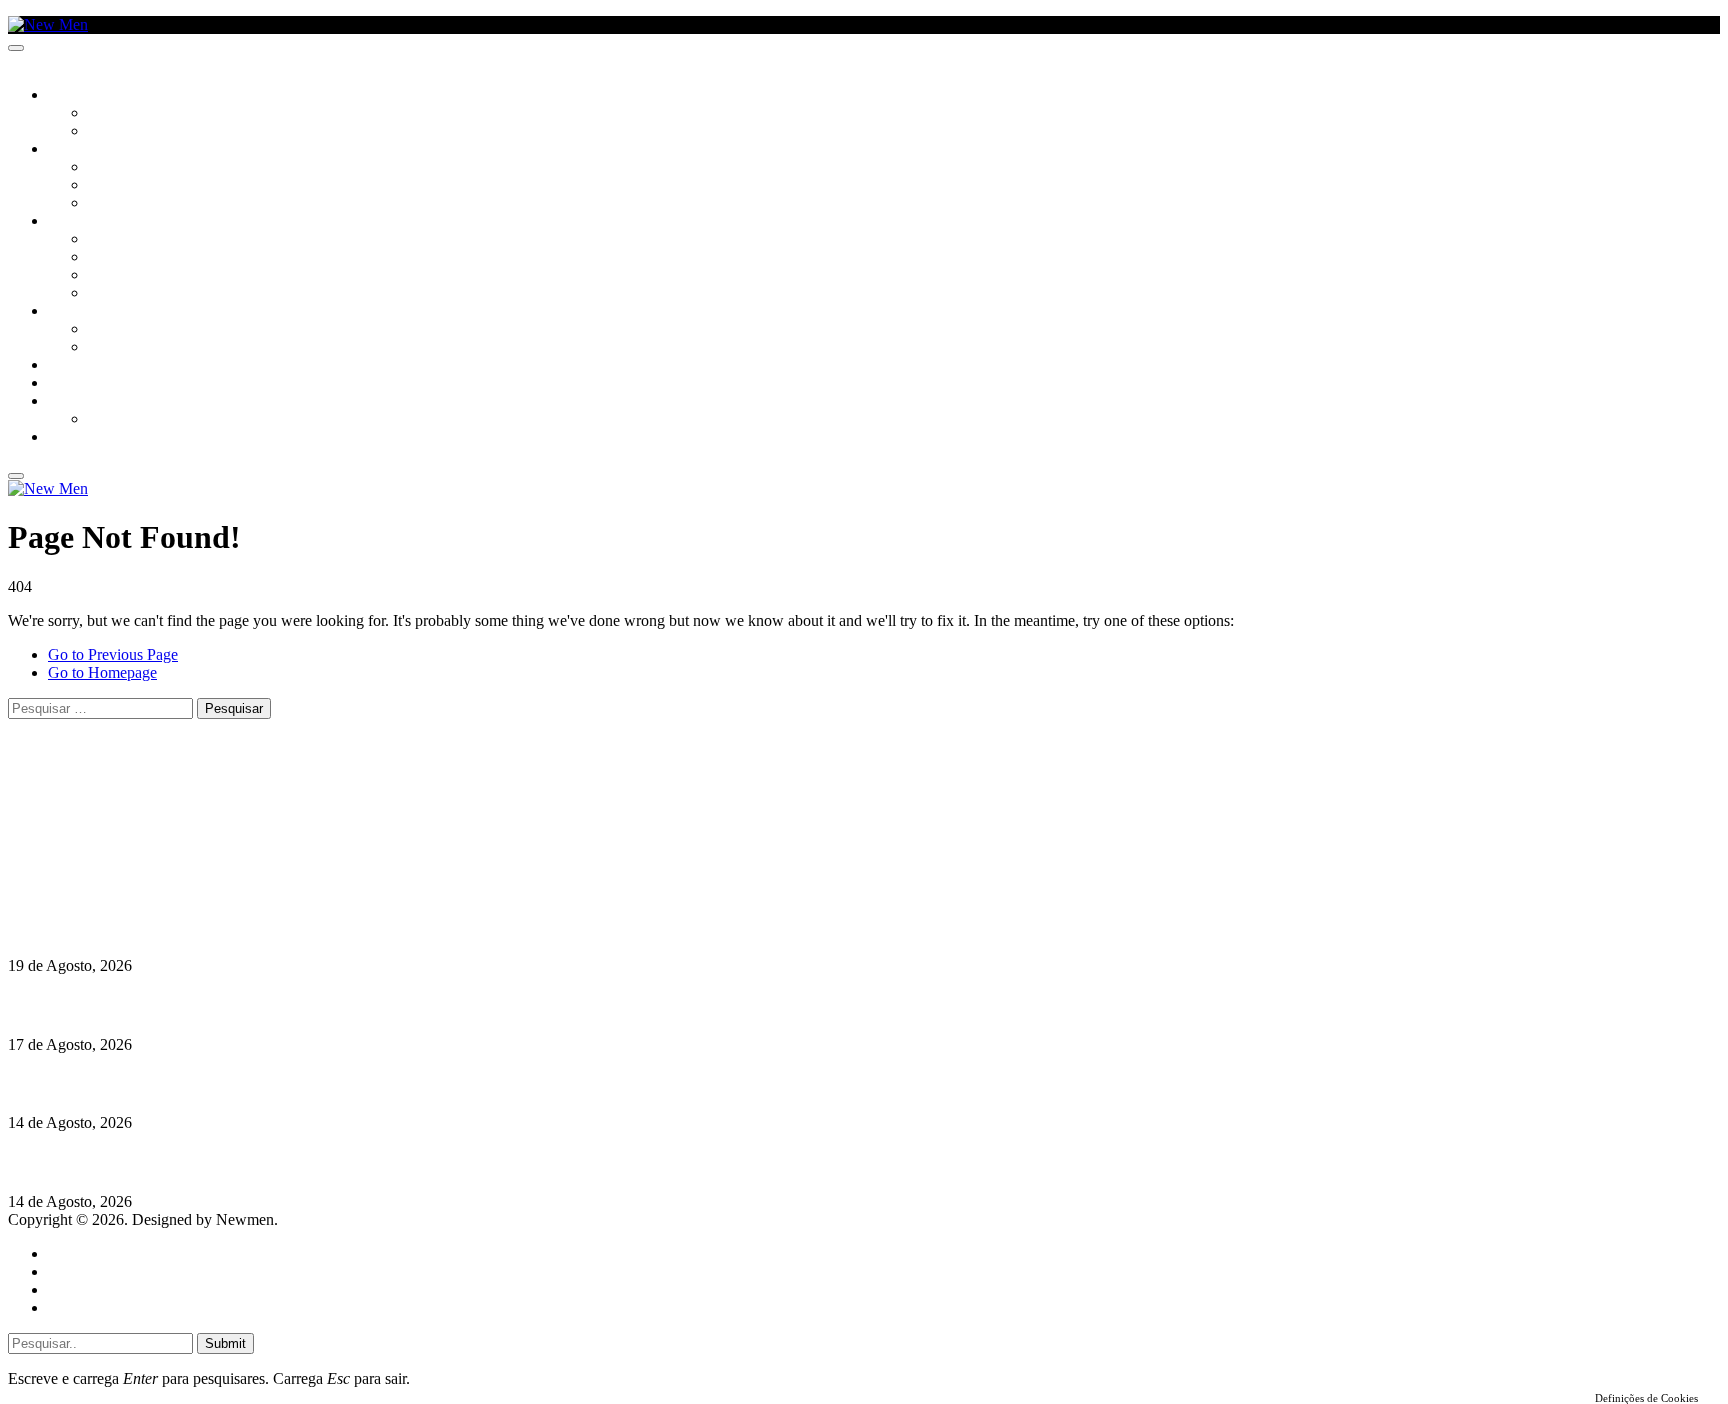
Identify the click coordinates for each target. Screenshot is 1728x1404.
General (73, 1271)
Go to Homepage (102, 672)
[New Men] (48, 24)
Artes (106, 168)
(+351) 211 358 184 (143, 815)
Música (112, 204)
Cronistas (121, 114)
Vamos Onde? (90, 312)
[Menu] (16, 48)
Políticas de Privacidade (141, 869)
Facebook (111, 851)
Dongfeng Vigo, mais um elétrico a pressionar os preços (194, 1083)
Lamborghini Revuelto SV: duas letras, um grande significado (217, 926)
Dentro (112, 330)
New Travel (85, 438)
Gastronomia (93, 366)
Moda (107, 258)
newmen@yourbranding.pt (165, 797)
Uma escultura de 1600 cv (95, 1005)
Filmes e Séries (136, 186)
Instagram (111, 833)
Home (67, 1253)
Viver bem (121, 276)
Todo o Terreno (140, 420)
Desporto (79, 402)
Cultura (76, 150)
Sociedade (82, 96)
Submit (225, 1343)
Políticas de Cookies (130, 887)
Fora (104, 348)
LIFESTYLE (79, 222)
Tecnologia (127, 294)
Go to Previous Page (113, 654)
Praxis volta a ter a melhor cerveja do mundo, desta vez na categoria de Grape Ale (285, 1162)
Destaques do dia (102, 1307)
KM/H (64, 384)
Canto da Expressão (155, 132)
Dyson (109, 240)
